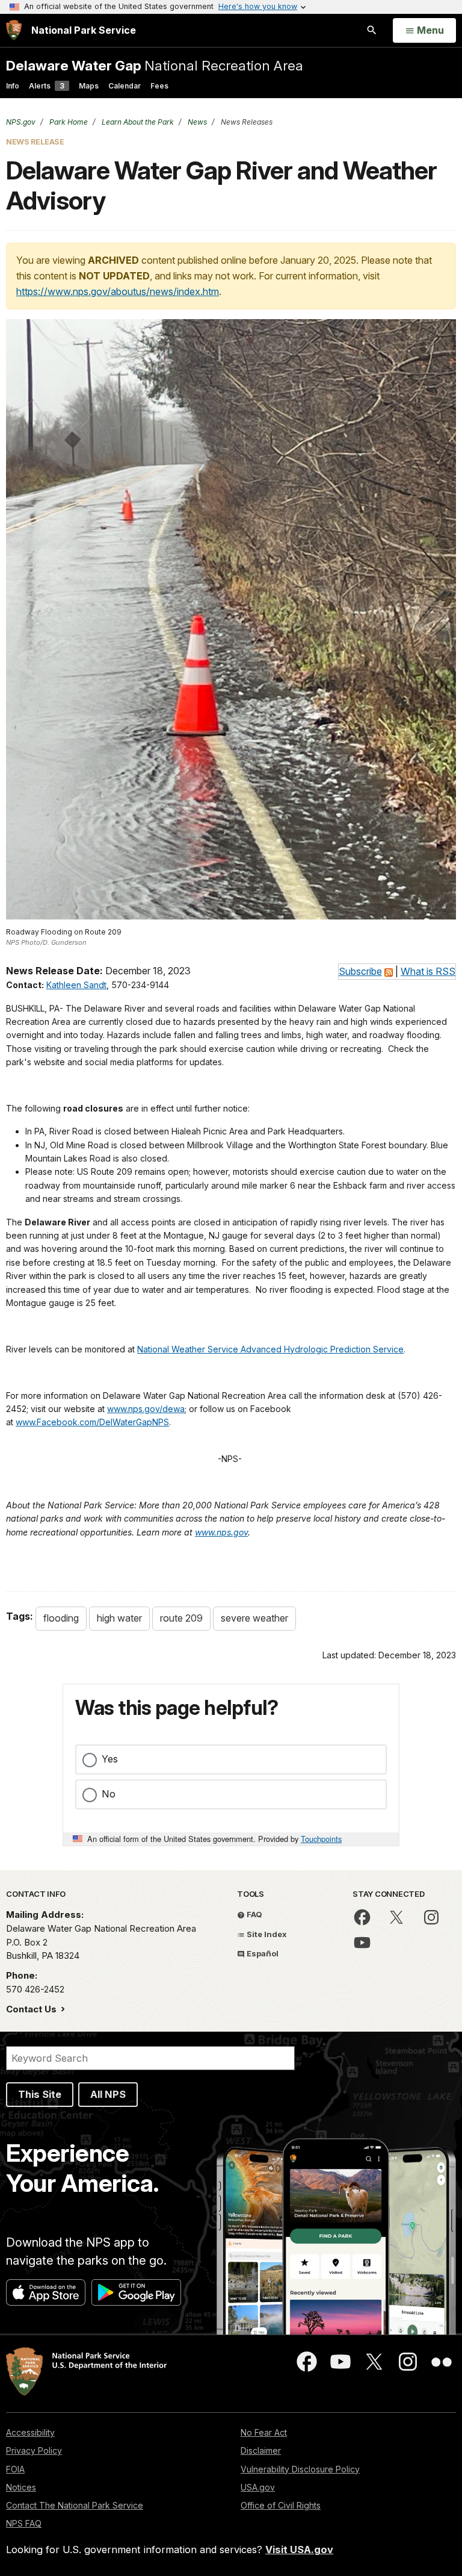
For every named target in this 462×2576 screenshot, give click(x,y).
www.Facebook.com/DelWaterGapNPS (92, 1422)
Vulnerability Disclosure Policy (300, 2469)
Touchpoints (321, 1839)
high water (119, 1618)
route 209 (181, 1618)
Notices (21, 2487)
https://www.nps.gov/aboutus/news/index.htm (118, 291)
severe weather (254, 1618)
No (109, 1794)
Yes (110, 1759)
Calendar (125, 86)
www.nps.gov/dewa (146, 1409)
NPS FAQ (24, 2523)
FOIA (15, 2469)
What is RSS (428, 971)
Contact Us (32, 2009)
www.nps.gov (221, 1532)
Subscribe (360, 971)
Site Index (266, 1934)
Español (262, 1953)
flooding (61, 1618)
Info (13, 86)
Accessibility (30, 2432)
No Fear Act (264, 2432)
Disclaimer (261, 2450)
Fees (159, 86)
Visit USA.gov (299, 2550)
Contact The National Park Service (75, 2505)
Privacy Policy (34, 2450)
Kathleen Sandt (76, 985)
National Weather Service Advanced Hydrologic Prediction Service (270, 1349)
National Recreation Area (155, 65)
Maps (89, 86)
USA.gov (258, 2487)
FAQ (254, 1914)
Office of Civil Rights (281, 2505)
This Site (40, 2094)
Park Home (68, 122)
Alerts (47, 86)
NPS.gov (21, 122)
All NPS (108, 2094)
